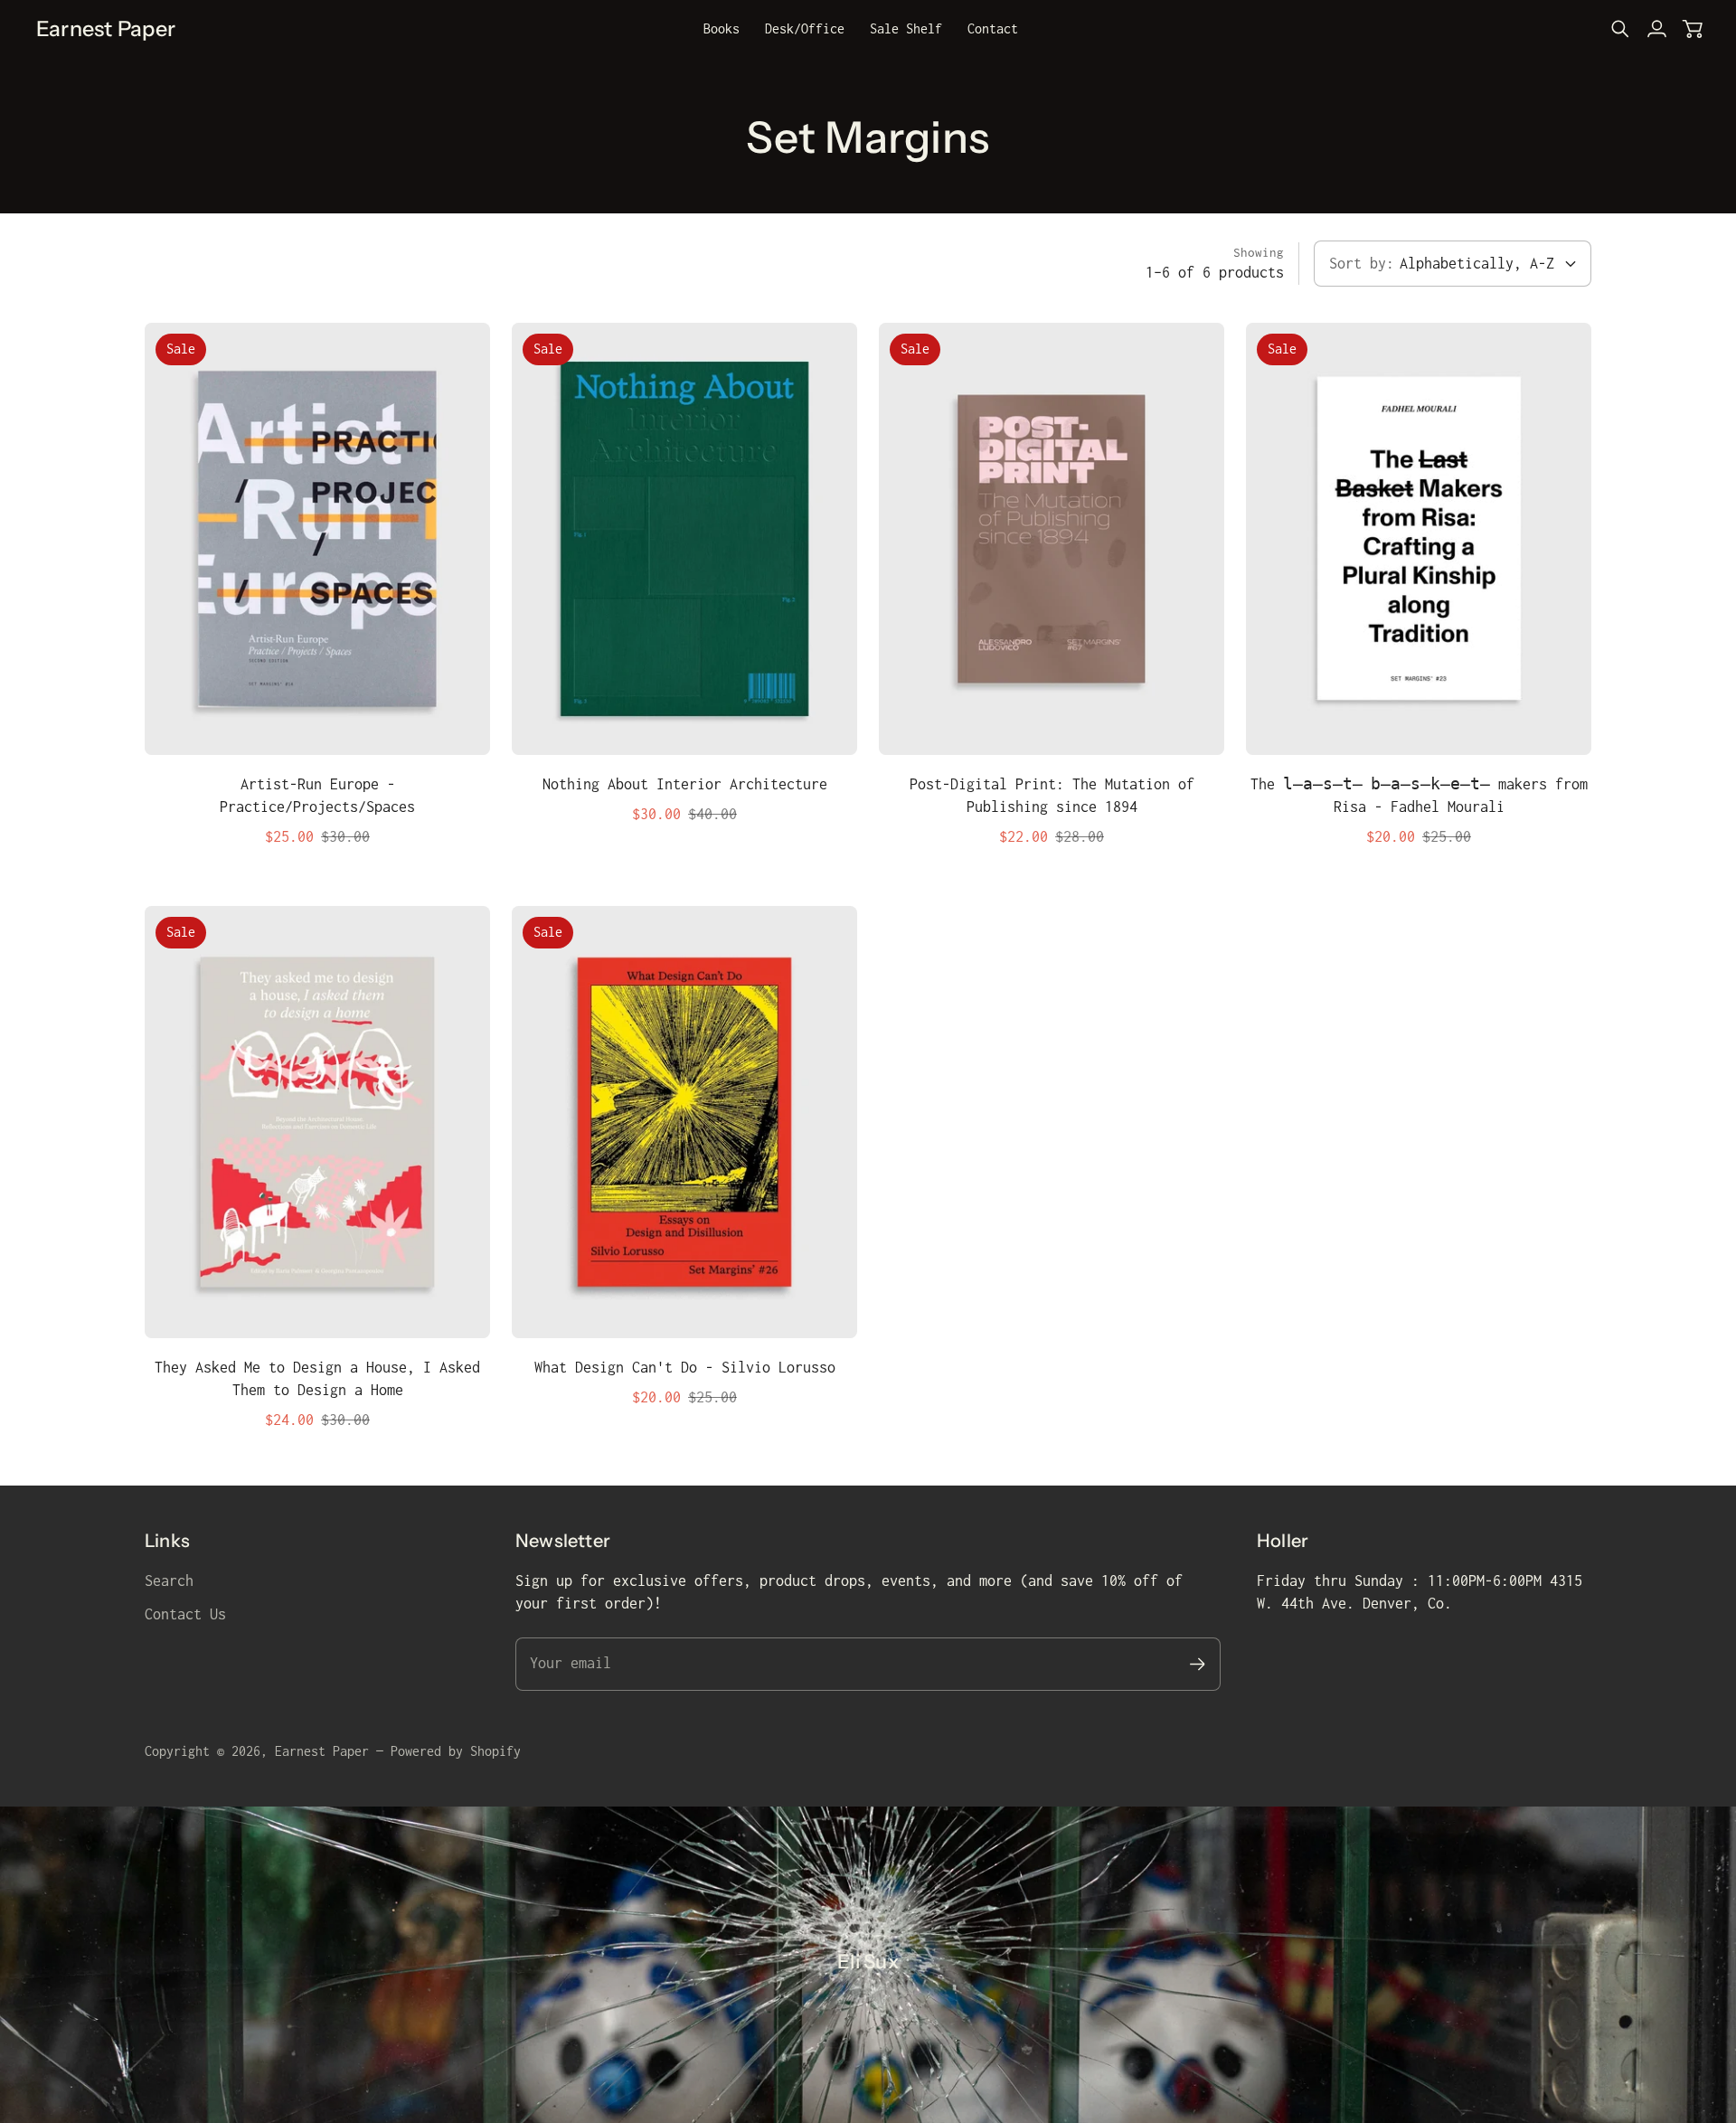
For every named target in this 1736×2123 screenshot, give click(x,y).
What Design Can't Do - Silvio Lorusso (685, 1367)
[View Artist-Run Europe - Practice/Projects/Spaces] (317, 539)
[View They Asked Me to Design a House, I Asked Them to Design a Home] (317, 1122)
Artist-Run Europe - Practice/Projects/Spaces (317, 795)
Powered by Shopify (456, 1751)
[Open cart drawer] (1693, 29)
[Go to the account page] (1656, 29)
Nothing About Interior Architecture (685, 784)
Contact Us (185, 1614)
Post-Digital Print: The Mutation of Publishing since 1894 (1052, 795)
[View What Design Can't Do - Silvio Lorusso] (684, 1122)
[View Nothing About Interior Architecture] (684, 539)
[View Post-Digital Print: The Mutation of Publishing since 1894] (1052, 539)
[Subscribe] (1030, 1966)
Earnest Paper (322, 1751)
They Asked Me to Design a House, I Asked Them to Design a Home (317, 1378)
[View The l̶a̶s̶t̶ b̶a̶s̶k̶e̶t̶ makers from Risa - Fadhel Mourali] (1419, 539)
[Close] (1176, 1822)
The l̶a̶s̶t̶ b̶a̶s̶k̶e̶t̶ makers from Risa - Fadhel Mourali (1419, 795)
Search (169, 1580)
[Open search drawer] (1620, 29)
